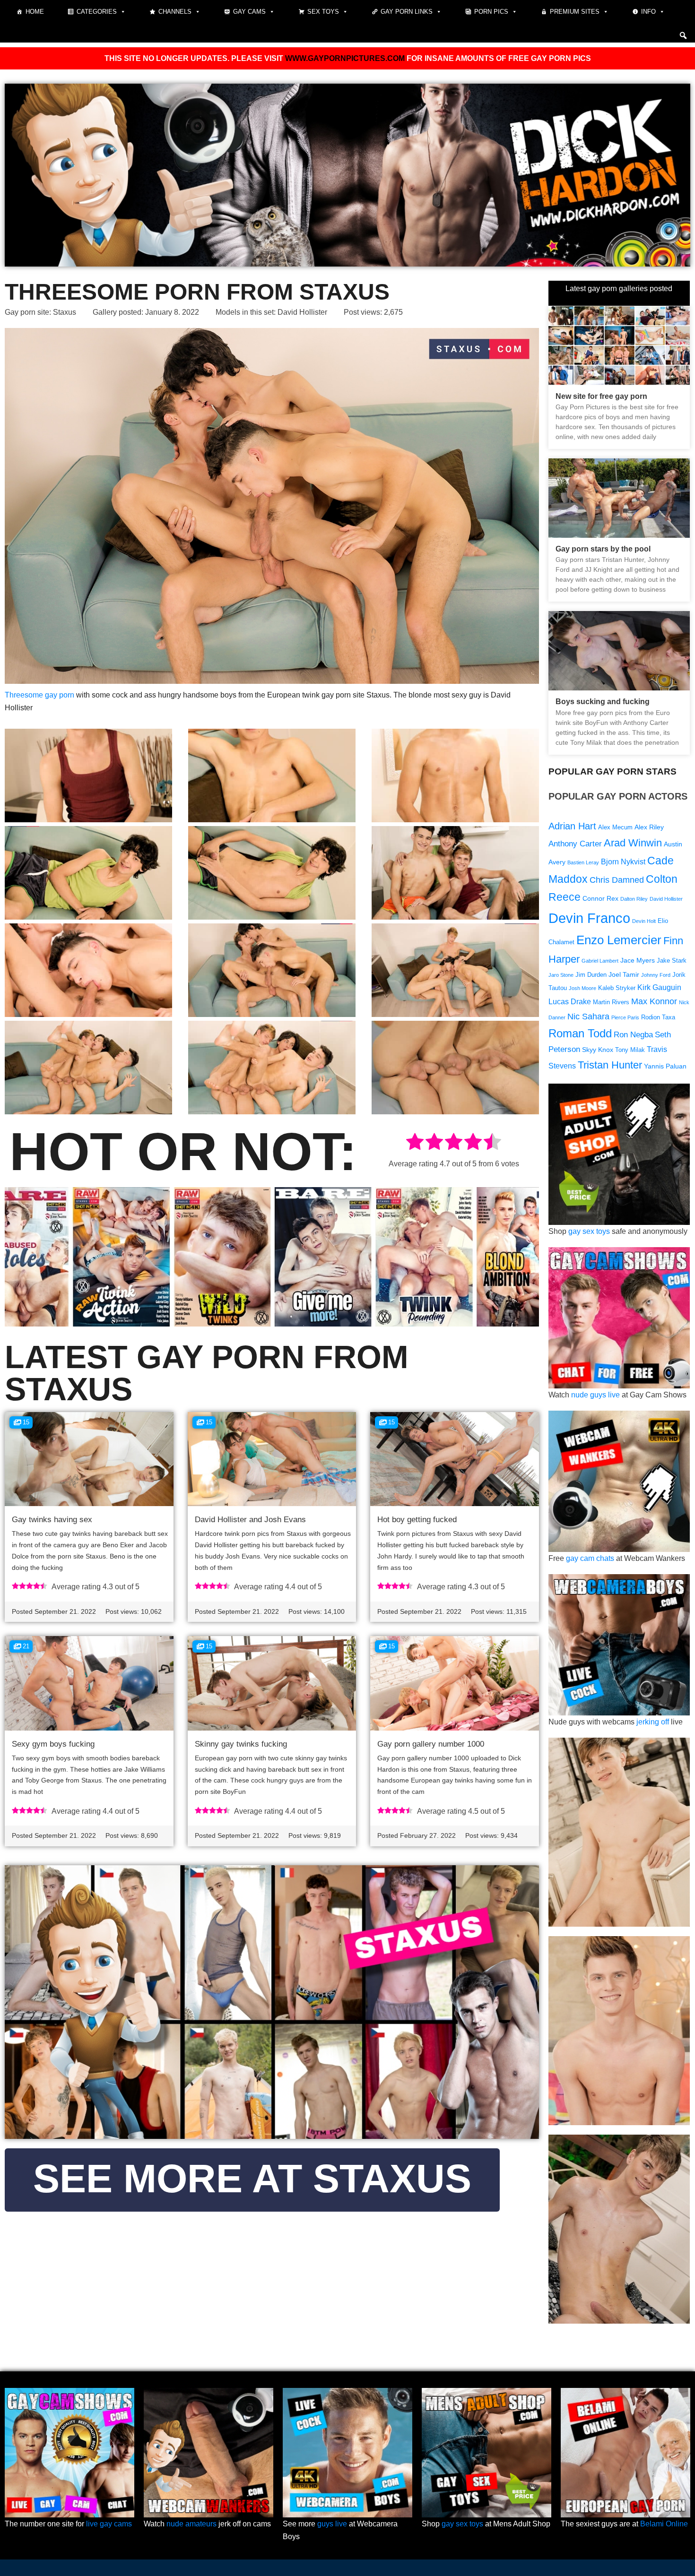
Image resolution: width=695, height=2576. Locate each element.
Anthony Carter (575, 844)
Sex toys (323, 12)
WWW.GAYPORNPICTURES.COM (345, 58)
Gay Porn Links (407, 12)
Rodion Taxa (658, 1017)
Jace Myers (638, 960)
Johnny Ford (656, 975)
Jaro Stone (561, 975)
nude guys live (595, 1395)
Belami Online (664, 2524)
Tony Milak (630, 1050)
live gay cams (109, 2524)
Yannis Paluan (665, 1066)
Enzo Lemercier (619, 940)
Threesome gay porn (39, 695)
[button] (683, 35)
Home (35, 12)
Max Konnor (654, 1001)
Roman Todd (580, 1033)
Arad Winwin (633, 843)
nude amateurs (191, 2524)
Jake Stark (672, 961)
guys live (332, 2524)
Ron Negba (633, 1035)
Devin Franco (589, 918)
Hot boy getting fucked (417, 1520)
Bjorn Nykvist (623, 862)
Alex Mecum (615, 827)
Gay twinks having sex (52, 1520)
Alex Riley (649, 827)
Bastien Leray (583, 862)
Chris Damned (617, 880)
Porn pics (491, 12)
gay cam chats (590, 1558)
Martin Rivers (611, 1002)
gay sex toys (589, 1231)
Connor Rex (600, 898)
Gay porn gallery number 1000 (431, 1744)
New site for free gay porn (601, 396)
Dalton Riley (634, 899)
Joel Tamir (624, 974)
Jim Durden (591, 975)
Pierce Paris (625, 1017)
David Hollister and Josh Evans (250, 1520)
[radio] (415, 1143)
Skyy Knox (598, 1050)
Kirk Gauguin (659, 987)
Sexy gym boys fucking (53, 1744)
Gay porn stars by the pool (603, 549)
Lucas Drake (570, 1002)
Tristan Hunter (610, 1065)
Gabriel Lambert (600, 961)
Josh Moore (582, 988)
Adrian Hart (572, 826)
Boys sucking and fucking (603, 702)
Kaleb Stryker (617, 988)
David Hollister (302, 312)
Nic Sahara (588, 1016)
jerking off (653, 1722)
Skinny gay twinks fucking (241, 1744)
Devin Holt (644, 921)
